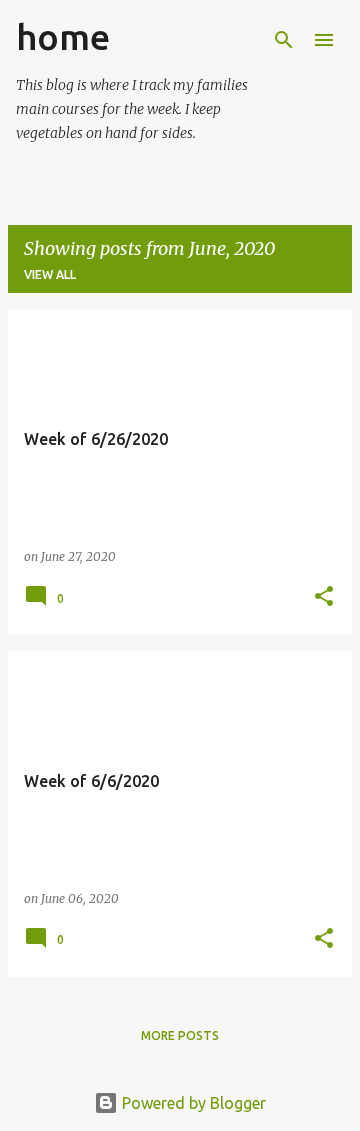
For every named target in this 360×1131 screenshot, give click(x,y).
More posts (180, 1035)
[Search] (284, 40)
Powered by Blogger (192, 1103)
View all (50, 274)
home (63, 36)
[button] (324, 597)
